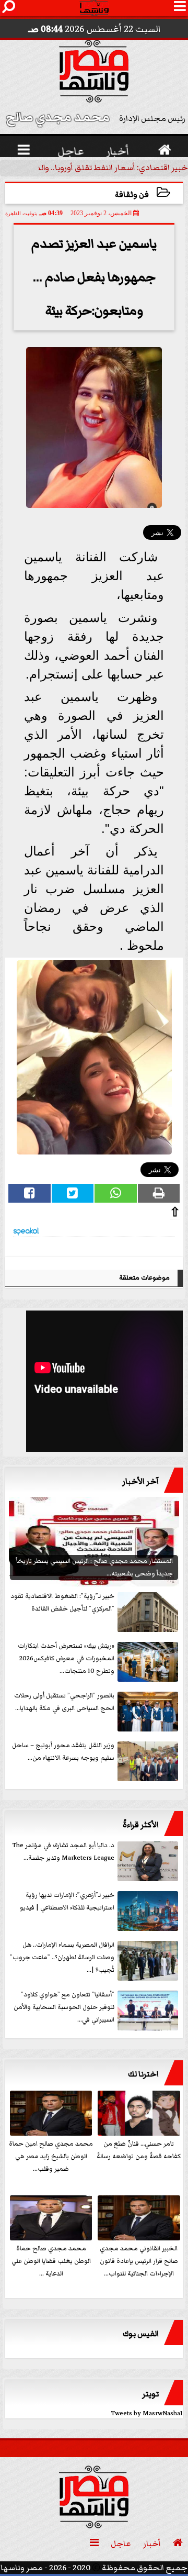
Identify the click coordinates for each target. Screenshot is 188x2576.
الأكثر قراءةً (141, 1825)
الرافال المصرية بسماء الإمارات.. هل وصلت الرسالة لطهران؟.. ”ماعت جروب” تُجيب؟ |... (62, 1957)
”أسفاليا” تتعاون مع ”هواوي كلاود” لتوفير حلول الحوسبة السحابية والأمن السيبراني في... (64, 2007)
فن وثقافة (132, 195)
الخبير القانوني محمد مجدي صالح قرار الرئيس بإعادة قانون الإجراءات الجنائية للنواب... (139, 2261)
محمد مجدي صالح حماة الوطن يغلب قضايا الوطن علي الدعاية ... (51, 2261)
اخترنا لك (143, 2074)
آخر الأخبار (140, 1481)
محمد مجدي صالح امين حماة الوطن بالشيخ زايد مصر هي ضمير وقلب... (51, 2156)
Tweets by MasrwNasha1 (147, 2413)
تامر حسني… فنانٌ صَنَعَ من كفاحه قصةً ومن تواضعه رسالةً (139, 2150)
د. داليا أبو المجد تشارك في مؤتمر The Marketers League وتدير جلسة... (63, 1852)
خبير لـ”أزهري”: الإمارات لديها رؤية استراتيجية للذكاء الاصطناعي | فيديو (67, 1901)
